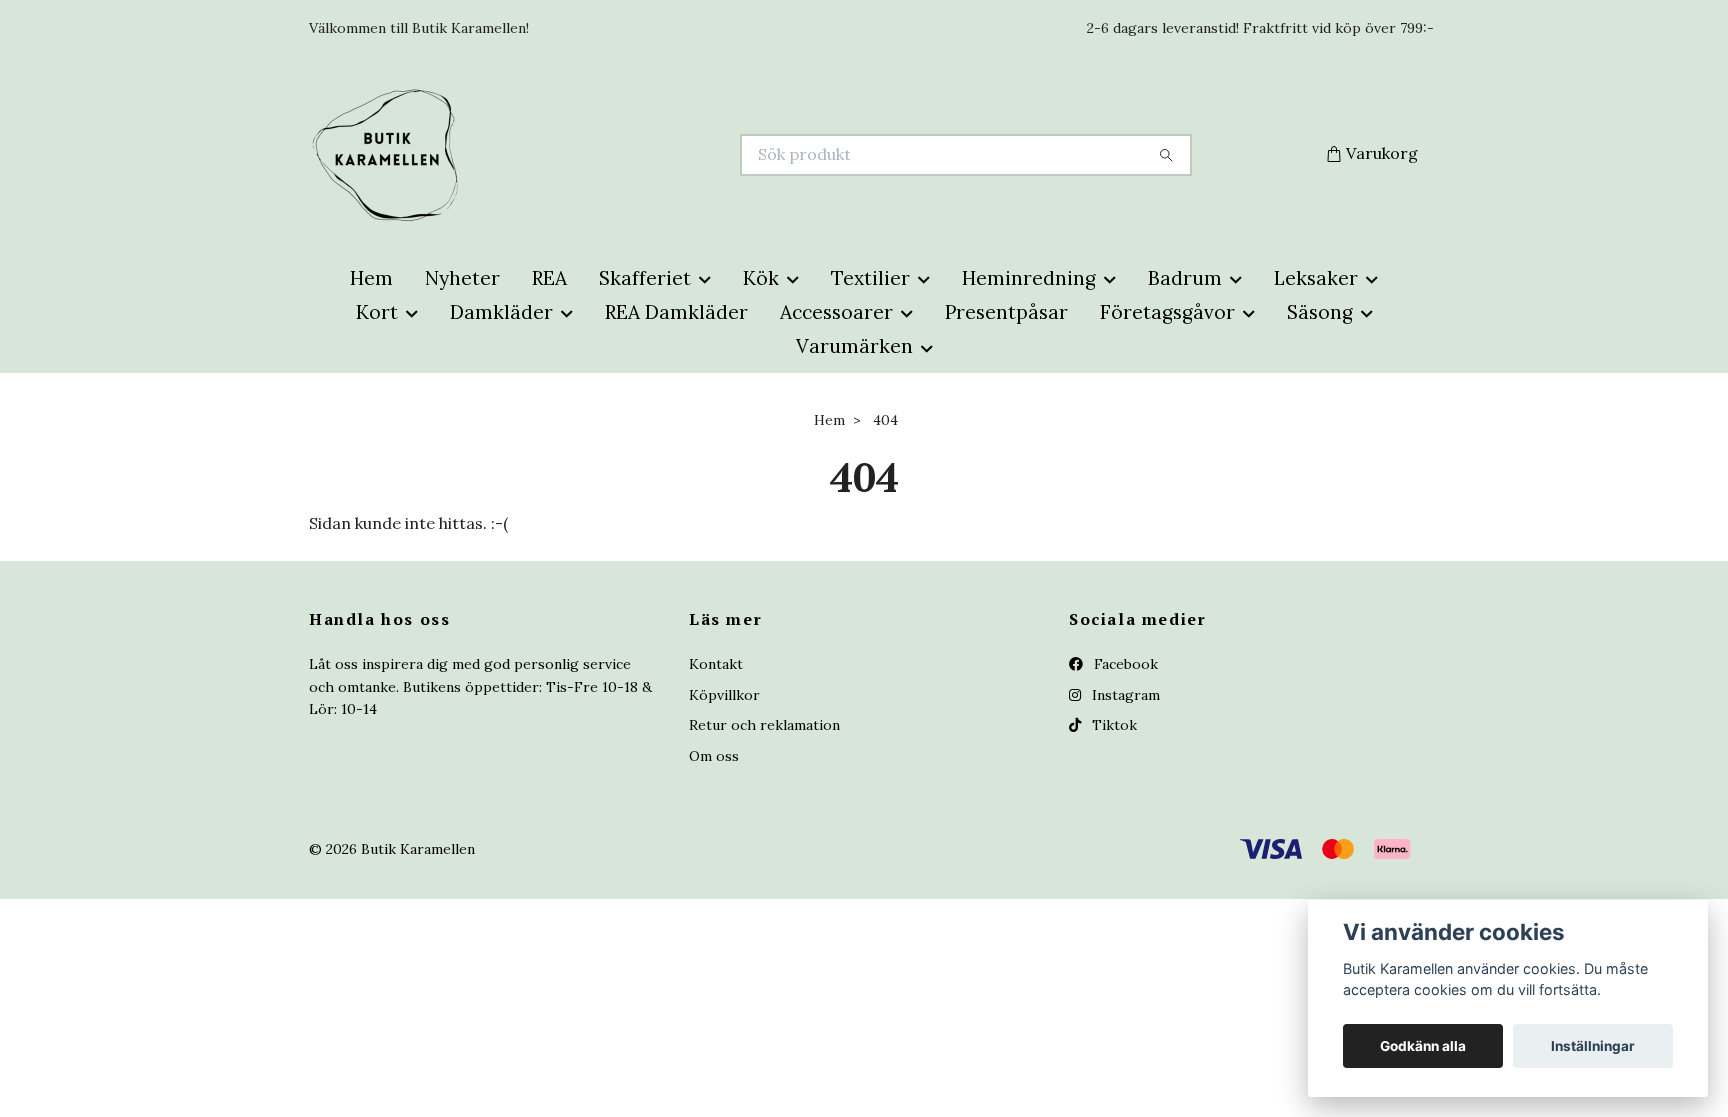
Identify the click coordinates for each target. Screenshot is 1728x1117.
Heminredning (1029, 278)
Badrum (1185, 278)
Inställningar (1593, 1046)
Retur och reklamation (764, 725)
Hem (371, 278)
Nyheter (462, 278)
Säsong (1320, 312)
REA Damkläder (676, 312)
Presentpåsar (1006, 312)
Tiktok (1112, 725)
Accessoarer (836, 312)
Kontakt (716, 664)
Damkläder (501, 312)
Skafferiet (645, 278)
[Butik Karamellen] (587, 155)
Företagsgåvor (1167, 312)
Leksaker (1316, 278)
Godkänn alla (1423, 1046)
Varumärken (854, 346)
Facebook (1124, 664)
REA (549, 278)
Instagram (1124, 695)
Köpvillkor (724, 695)
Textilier (870, 278)
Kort (377, 312)
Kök (761, 278)
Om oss (714, 756)
